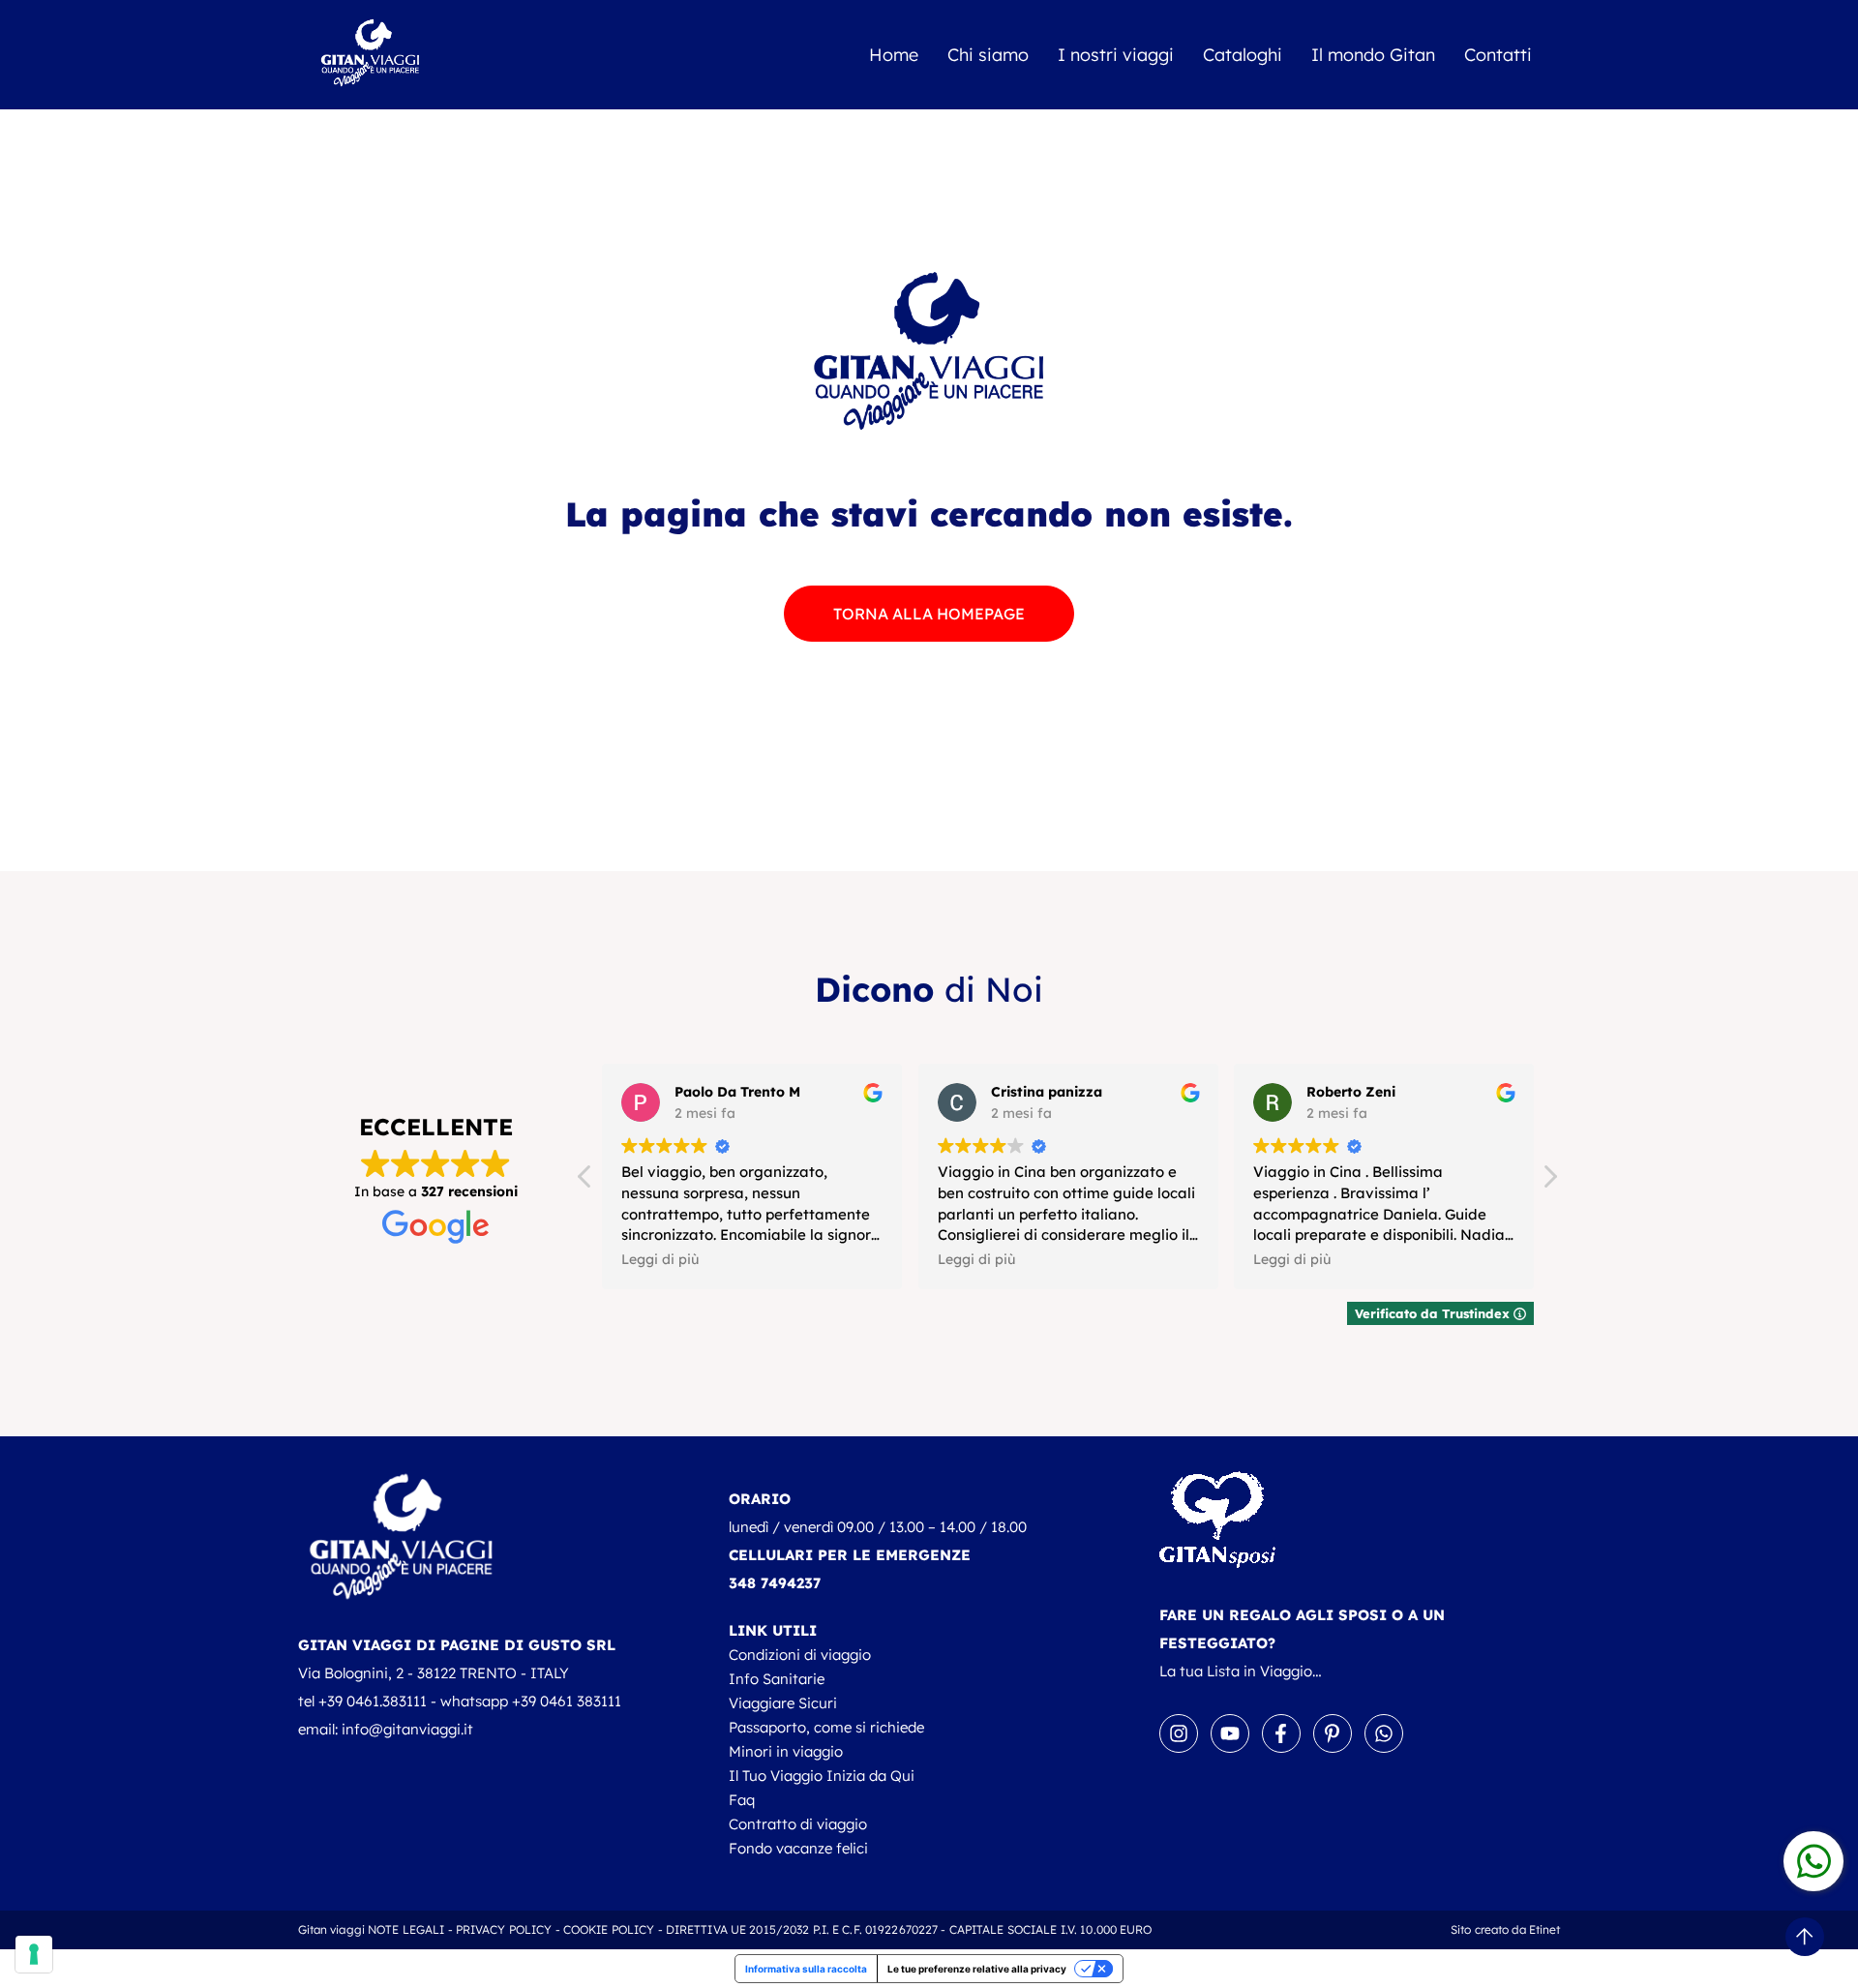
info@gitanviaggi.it (407, 1729)
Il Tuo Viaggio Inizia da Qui (822, 1776)
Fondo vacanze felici (798, 1848)
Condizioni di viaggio (800, 1655)
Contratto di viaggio (798, 1824)
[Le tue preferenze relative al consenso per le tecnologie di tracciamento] (34, 1954)
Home (894, 55)
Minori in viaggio (786, 1751)
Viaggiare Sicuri (783, 1703)
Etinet (1545, 1929)
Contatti (1498, 55)
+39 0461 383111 (567, 1701)
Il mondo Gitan (1373, 55)
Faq (742, 1800)
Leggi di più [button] (659, 1259)
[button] (1549, 1182)
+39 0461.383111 (373, 1701)
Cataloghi (1243, 55)
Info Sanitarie (777, 1679)
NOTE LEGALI (406, 1929)
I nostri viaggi (1116, 55)
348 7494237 (775, 1583)
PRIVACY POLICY (504, 1929)
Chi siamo (988, 55)
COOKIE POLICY (609, 1929)
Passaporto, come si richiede (826, 1727)
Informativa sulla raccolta (806, 1969)
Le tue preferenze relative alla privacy (977, 1969)
